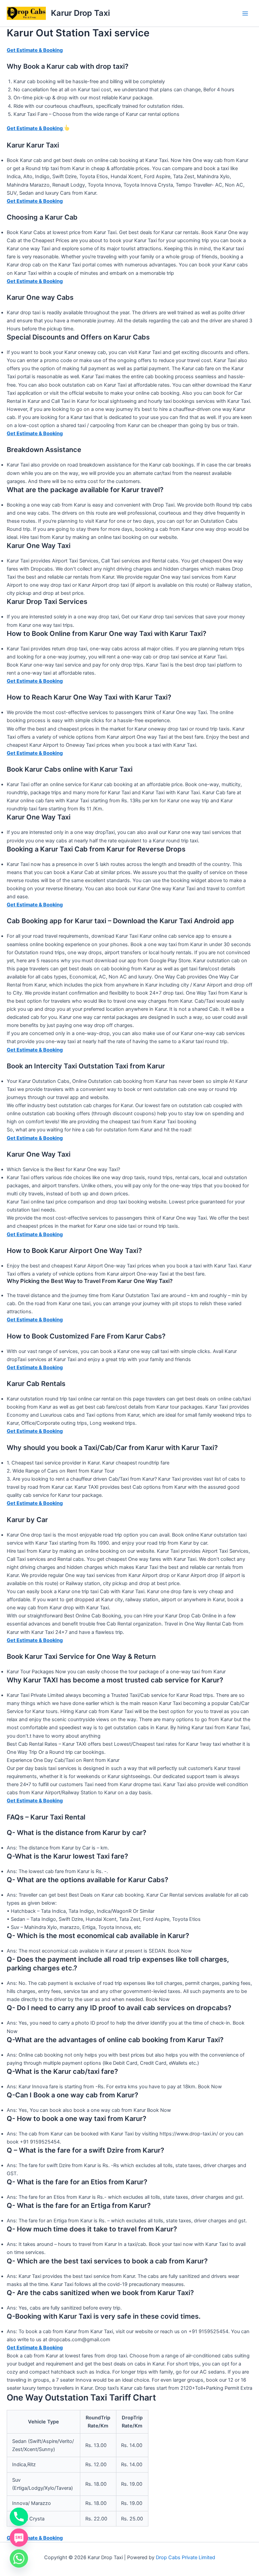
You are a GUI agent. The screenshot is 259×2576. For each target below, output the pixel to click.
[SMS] (19, 2538)
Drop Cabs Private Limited (185, 2557)
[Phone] (19, 2517)
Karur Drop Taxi (80, 13)
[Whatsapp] (19, 2558)
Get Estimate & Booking (35, 50)
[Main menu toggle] (245, 13)
